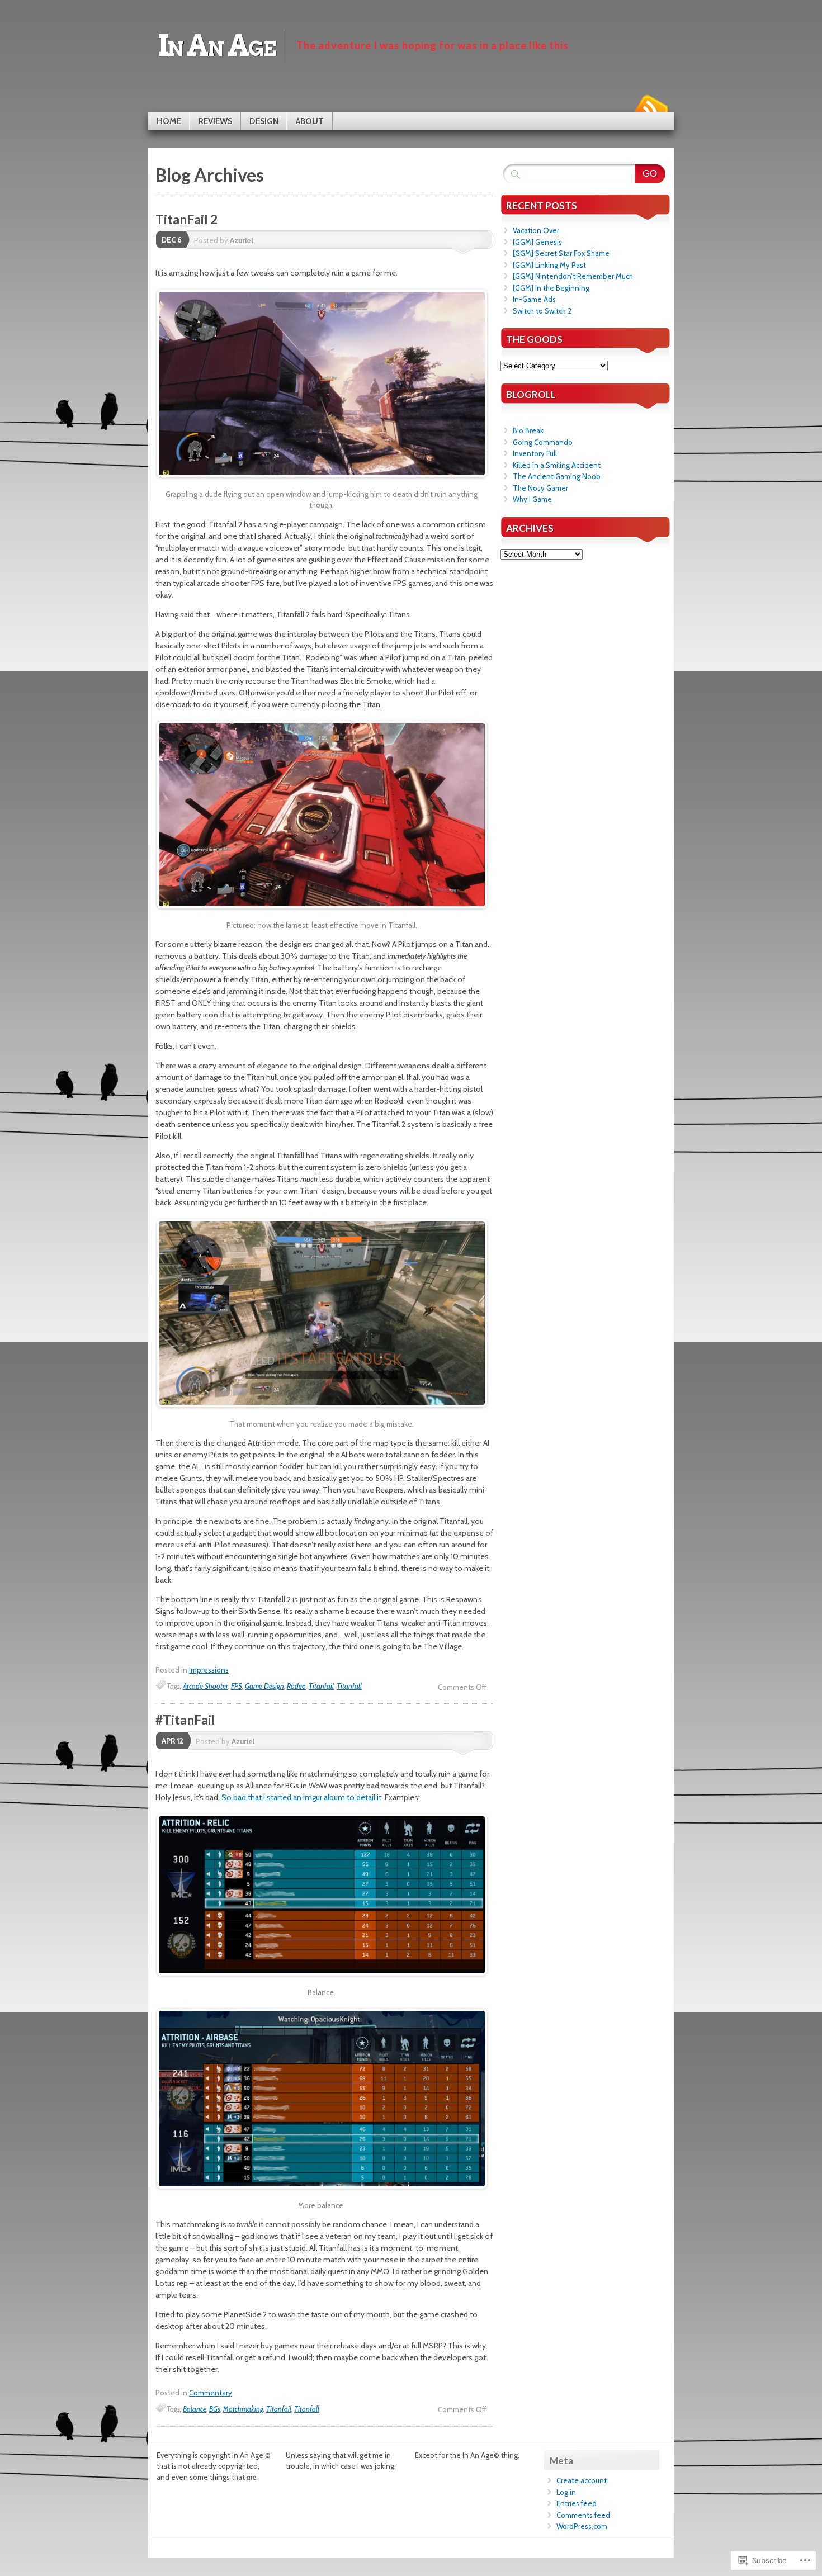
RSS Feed (650, 108)
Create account (582, 2480)
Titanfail (321, 1686)
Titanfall (349, 1686)
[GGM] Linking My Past (549, 265)
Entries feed (577, 2503)
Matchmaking (243, 2409)
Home (169, 121)
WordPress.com (582, 2526)
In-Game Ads (534, 299)
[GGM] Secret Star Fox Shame (561, 253)
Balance (195, 2409)
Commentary (211, 2393)
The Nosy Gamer (540, 488)
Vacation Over (536, 230)
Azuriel (242, 240)
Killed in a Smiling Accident (557, 465)
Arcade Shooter (206, 1686)
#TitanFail (185, 1720)
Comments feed (583, 2515)
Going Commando (543, 442)
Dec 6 (172, 240)
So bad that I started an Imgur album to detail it (301, 1797)
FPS (237, 1686)
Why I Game (532, 499)
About (310, 121)
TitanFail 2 (186, 219)
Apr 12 (173, 1741)
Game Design (264, 1686)
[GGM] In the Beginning (551, 288)
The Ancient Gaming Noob (557, 476)
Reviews (215, 121)
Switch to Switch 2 (542, 311)
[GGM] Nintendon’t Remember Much (573, 276)
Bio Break (528, 430)
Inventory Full (535, 453)
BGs (215, 2409)
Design (264, 121)
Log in (566, 2492)
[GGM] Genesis (537, 242)
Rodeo (296, 1686)
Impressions (209, 1670)
